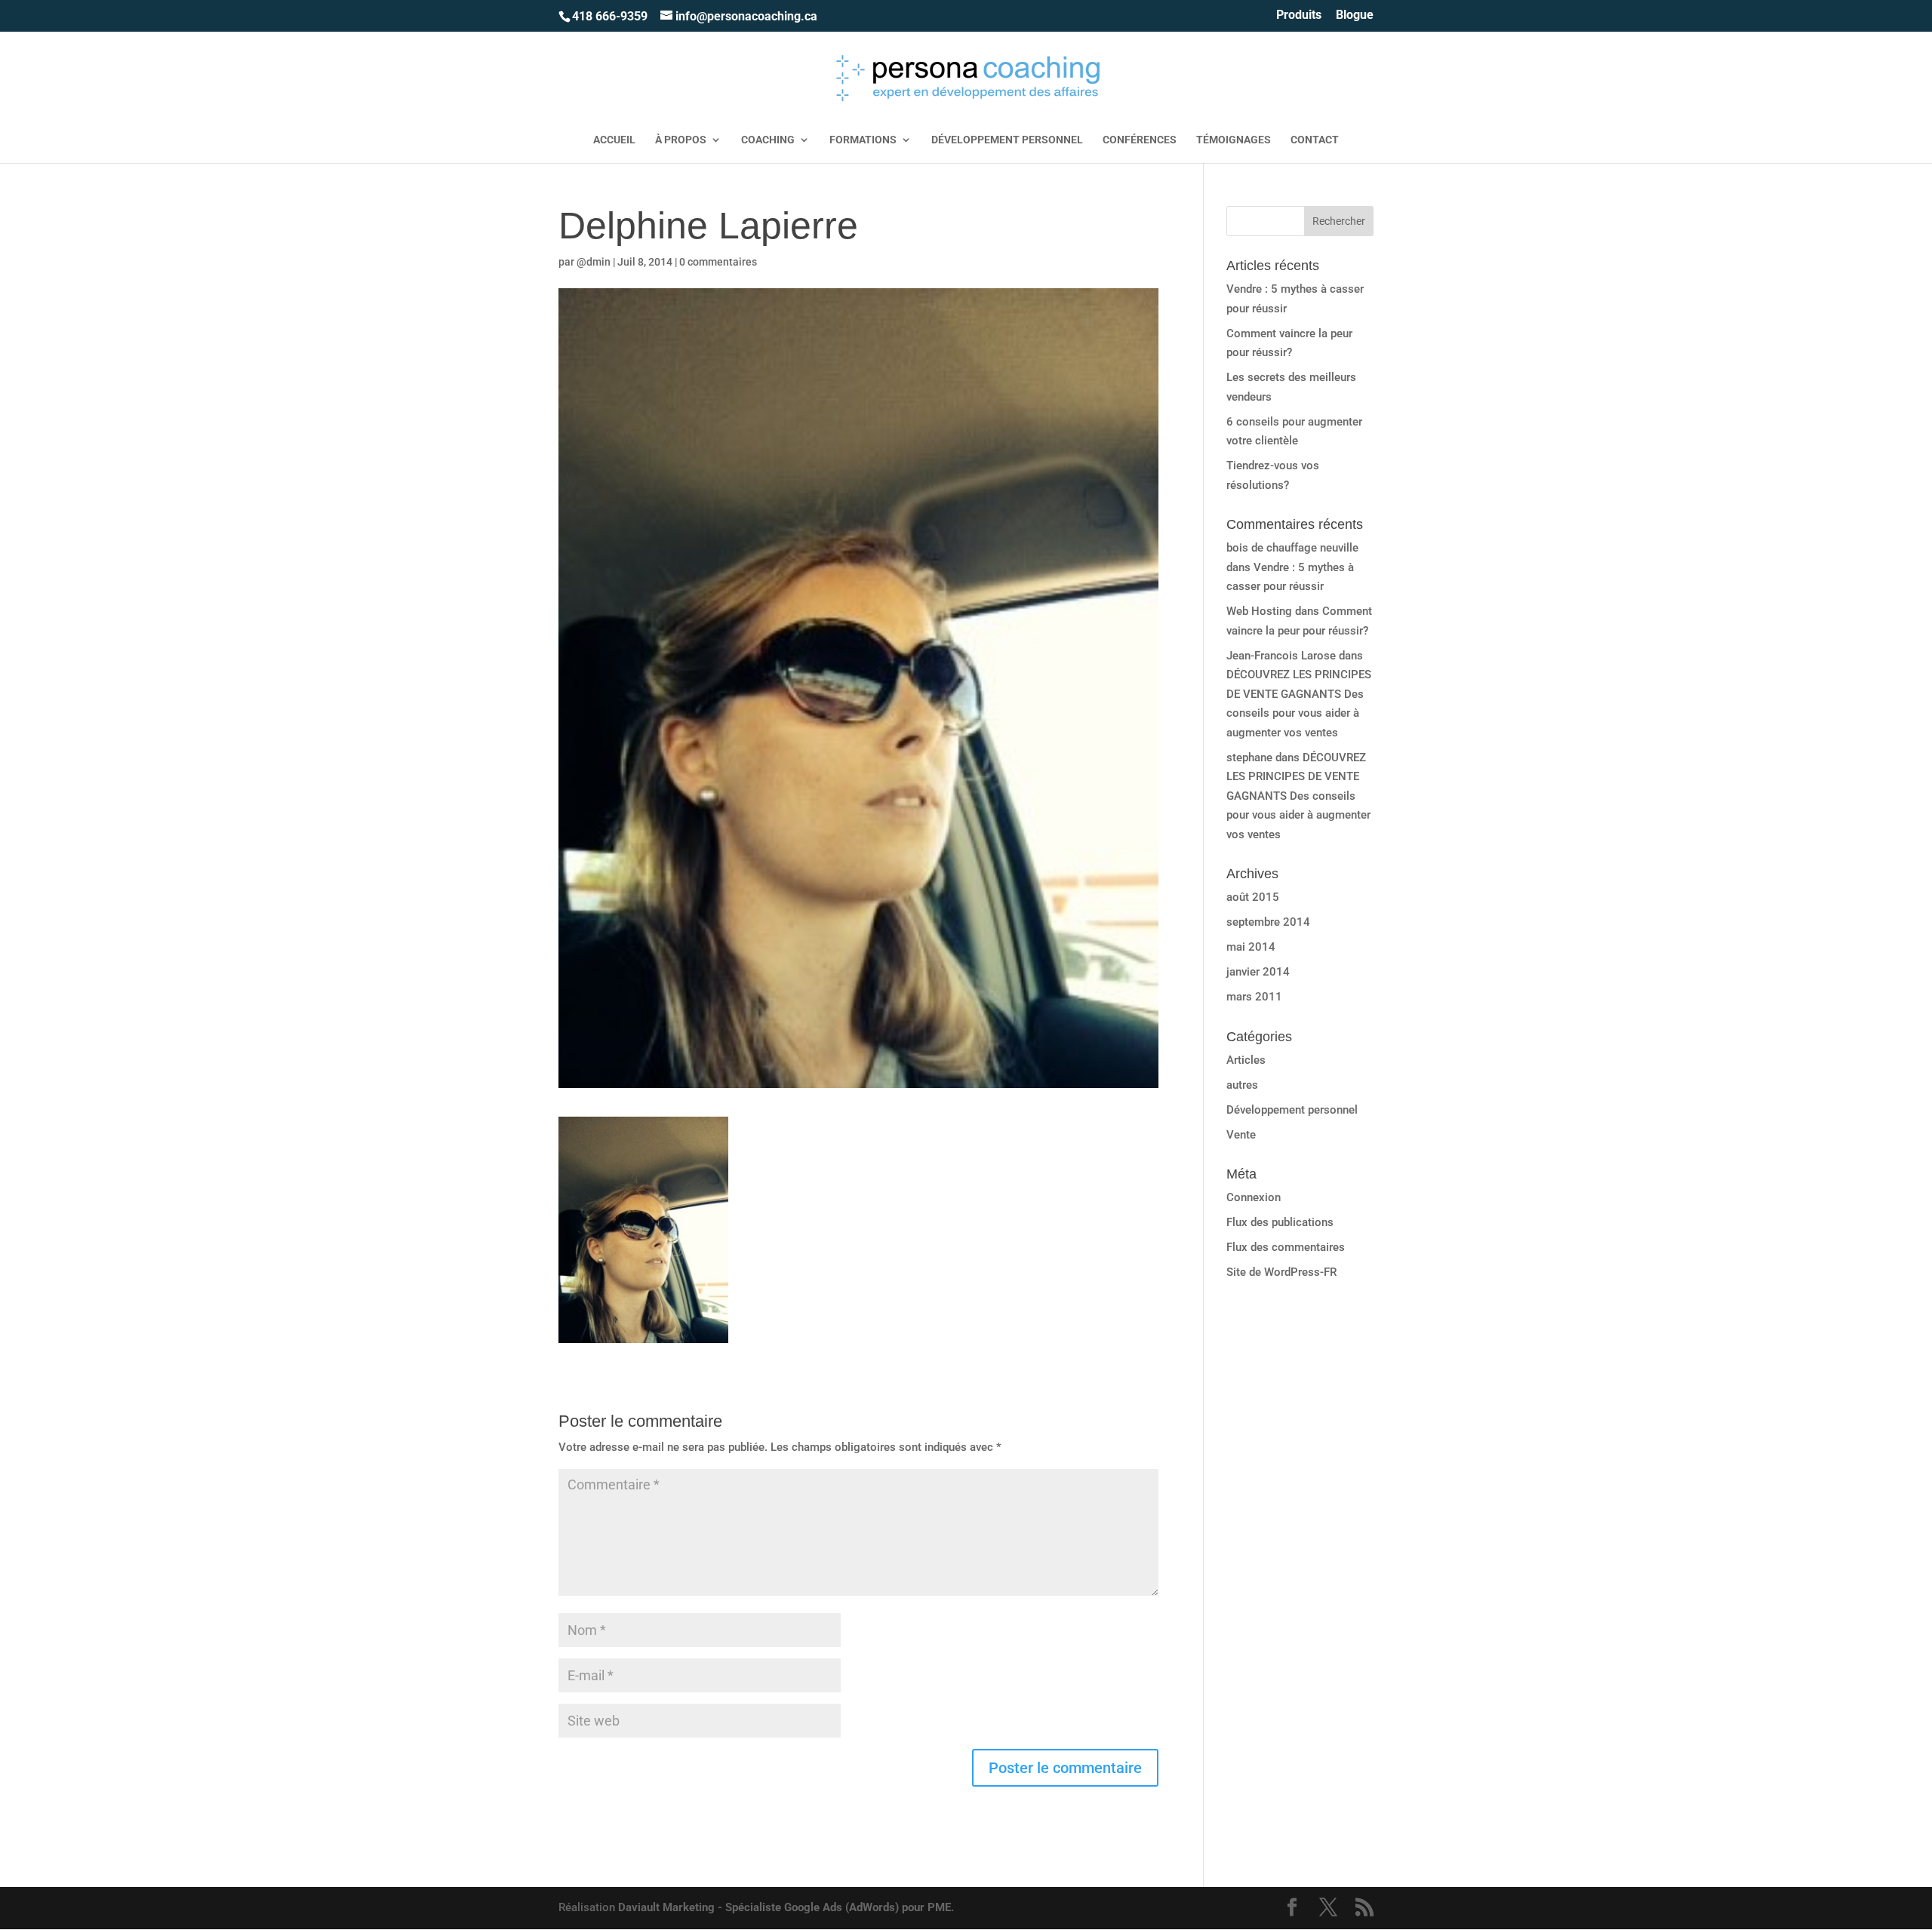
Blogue (1355, 15)
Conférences (1140, 140)
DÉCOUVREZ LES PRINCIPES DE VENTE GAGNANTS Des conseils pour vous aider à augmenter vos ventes (1298, 796)
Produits (1299, 15)
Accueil (614, 140)
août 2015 (1253, 897)
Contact (1315, 140)
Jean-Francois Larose (1281, 656)
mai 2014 (1251, 947)
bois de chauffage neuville (1292, 548)
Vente (1241, 1135)
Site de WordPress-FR (1281, 1272)
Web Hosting (1259, 611)
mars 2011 (1254, 997)
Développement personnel (1007, 140)
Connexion (1254, 1197)
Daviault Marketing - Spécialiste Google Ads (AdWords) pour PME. (786, 1907)
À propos (681, 140)
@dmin (594, 262)
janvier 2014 (1258, 972)
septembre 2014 (1268, 922)
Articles (1246, 1060)
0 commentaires (718, 262)
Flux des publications (1280, 1222)
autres (1242, 1085)
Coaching (768, 140)
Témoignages (1234, 140)
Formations (863, 140)
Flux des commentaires (1286, 1247)
